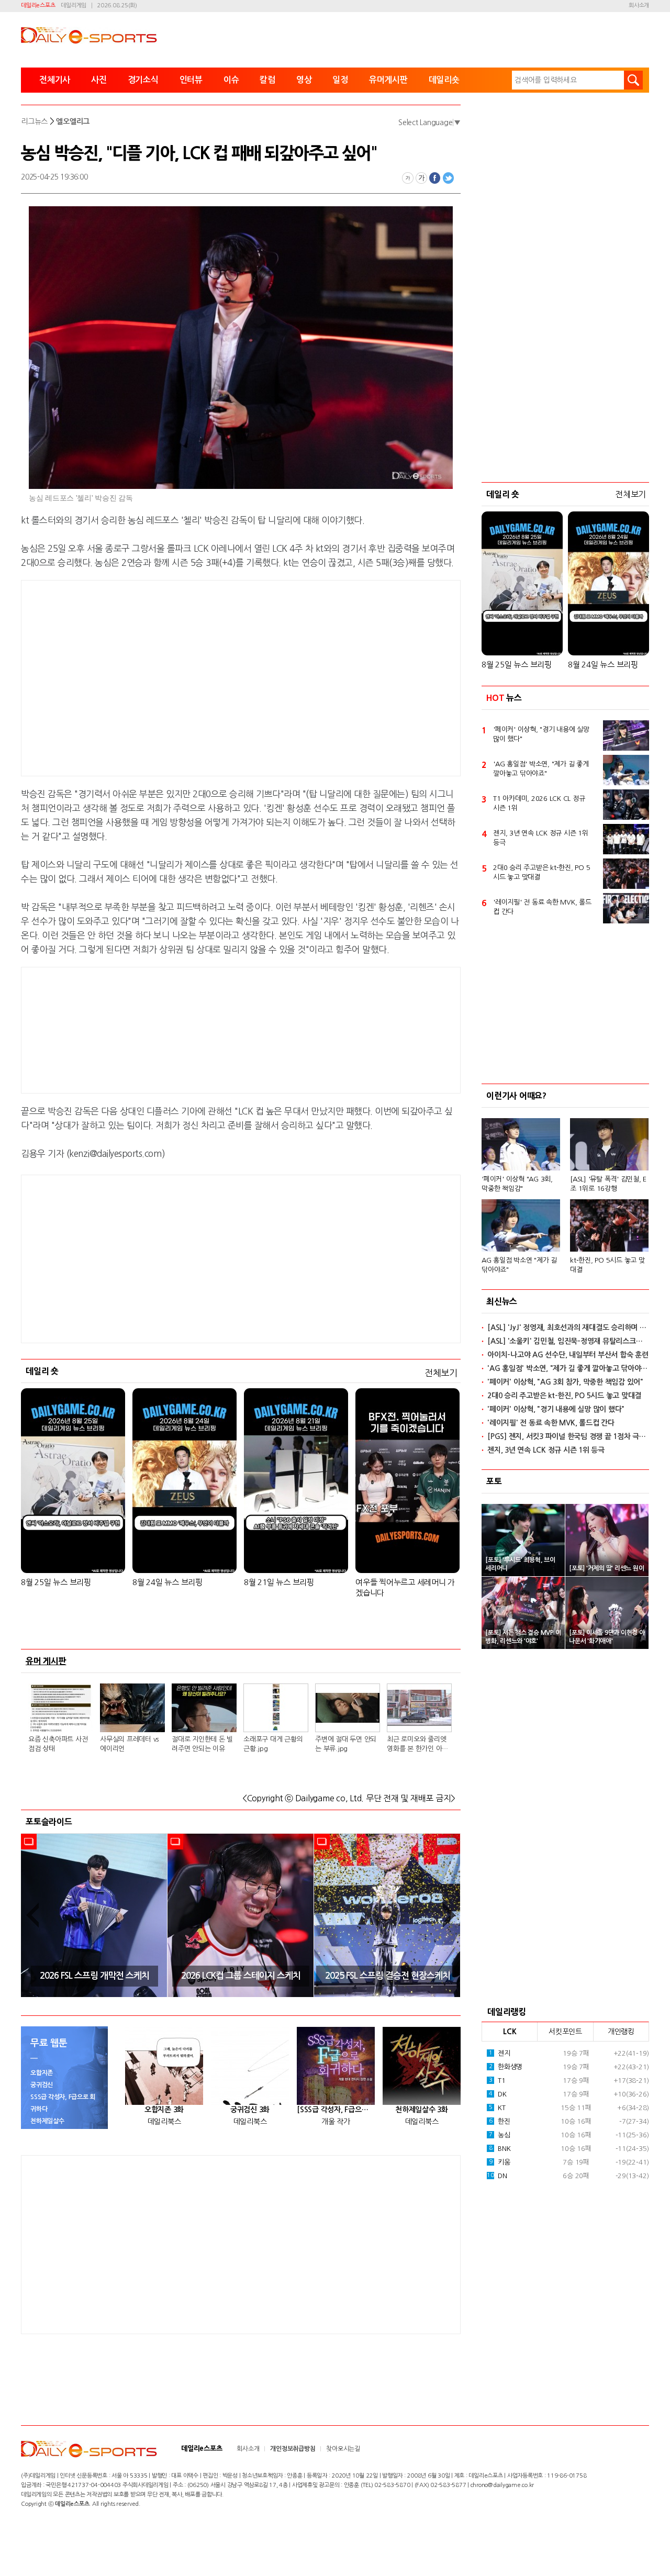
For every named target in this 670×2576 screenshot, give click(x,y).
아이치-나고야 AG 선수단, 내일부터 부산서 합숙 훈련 (568, 1355)
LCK (510, 2032)
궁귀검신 (42, 2085)
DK (498, 2094)
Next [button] (449, 1915)
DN (497, 2176)
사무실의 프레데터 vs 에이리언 (129, 1744)
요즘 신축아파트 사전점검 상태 (58, 1744)
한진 (500, 2121)
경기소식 (143, 80)
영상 (304, 80)
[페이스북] (435, 178)
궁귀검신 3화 (250, 2110)
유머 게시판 (46, 1661)
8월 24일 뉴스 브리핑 (167, 1582)
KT (497, 2108)
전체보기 (441, 1373)
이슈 (231, 80)
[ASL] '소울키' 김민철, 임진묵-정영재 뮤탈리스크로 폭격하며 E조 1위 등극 (568, 1341)
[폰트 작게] (408, 178)
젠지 (500, 2053)
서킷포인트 (565, 2032)
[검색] (633, 80)
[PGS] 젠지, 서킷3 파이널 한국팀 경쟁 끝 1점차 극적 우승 (568, 1436)
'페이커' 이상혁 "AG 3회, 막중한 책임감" (517, 1184)
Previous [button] (32, 1915)
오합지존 (42, 2073)
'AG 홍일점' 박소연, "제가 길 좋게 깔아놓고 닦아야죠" (541, 769)
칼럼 (267, 80)
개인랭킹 (621, 2032)
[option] (94, 1915)
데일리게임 (74, 5)
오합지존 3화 (164, 2110)
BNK (500, 2149)
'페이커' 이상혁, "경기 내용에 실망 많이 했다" (541, 734)
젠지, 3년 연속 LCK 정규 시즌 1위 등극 (541, 838)
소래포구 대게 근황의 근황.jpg (273, 1744)
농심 (500, 2135)
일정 (340, 80)
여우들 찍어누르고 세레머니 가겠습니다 (405, 1587)
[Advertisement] (157, 676)
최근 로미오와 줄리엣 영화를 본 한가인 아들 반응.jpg (417, 1745)
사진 (99, 80)
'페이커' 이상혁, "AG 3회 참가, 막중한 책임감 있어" (565, 1382)
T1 (497, 2081)
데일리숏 (444, 80)
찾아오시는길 (343, 2449)
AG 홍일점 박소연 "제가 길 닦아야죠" (519, 1265)
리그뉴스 (34, 121)
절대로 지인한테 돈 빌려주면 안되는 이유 (202, 1744)
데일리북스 (164, 2122)
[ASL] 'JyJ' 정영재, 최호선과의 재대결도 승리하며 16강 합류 (568, 1328)
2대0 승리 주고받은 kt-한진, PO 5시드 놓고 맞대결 (541, 872)
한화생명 (506, 2067)
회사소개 (639, 5)
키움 (500, 2162)
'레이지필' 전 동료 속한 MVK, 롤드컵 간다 (542, 907)
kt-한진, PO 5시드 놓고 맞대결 (607, 1265)
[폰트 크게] (421, 178)
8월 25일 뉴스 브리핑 (56, 1582)
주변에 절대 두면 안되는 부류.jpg (346, 1744)
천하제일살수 (47, 2121)
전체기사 (55, 80)
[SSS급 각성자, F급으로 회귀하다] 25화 (336, 2110)
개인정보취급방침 (293, 2449)
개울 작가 (336, 2122)
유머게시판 (388, 80)
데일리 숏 (42, 1371)
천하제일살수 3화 (422, 2110)
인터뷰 (191, 80)
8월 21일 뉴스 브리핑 (279, 1582)
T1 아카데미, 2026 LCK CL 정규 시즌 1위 (539, 803)
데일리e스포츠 (38, 5)
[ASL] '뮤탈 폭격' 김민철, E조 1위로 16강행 (608, 1184)
